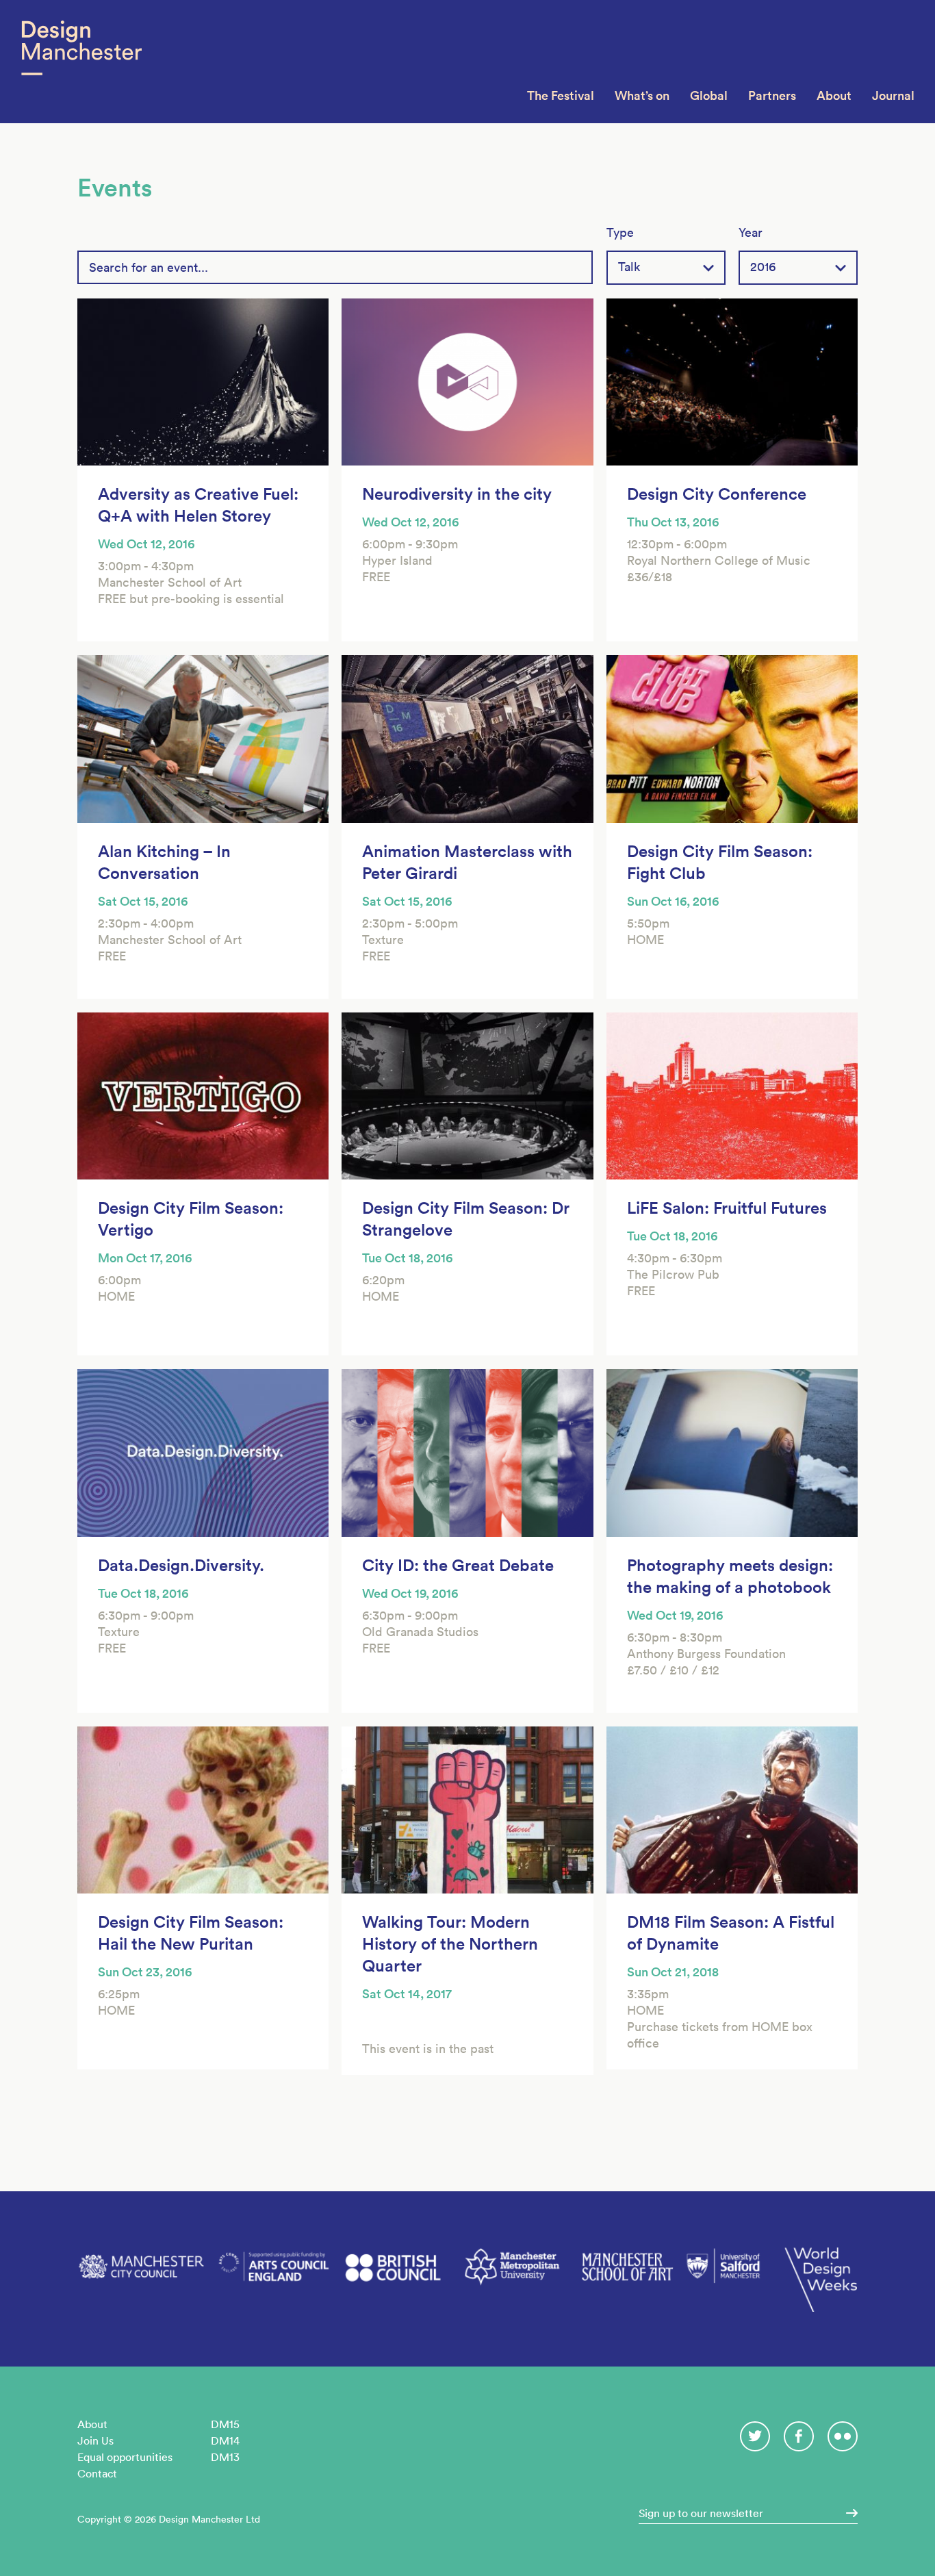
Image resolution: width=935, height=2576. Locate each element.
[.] (847, 2513)
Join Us (95, 2440)
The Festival (561, 95)
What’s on (642, 95)
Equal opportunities (125, 2457)
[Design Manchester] (81, 62)
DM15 (225, 2424)
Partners (772, 95)
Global (709, 95)
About (834, 95)
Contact (97, 2473)
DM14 (225, 2440)
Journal (893, 95)
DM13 (225, 2457)
